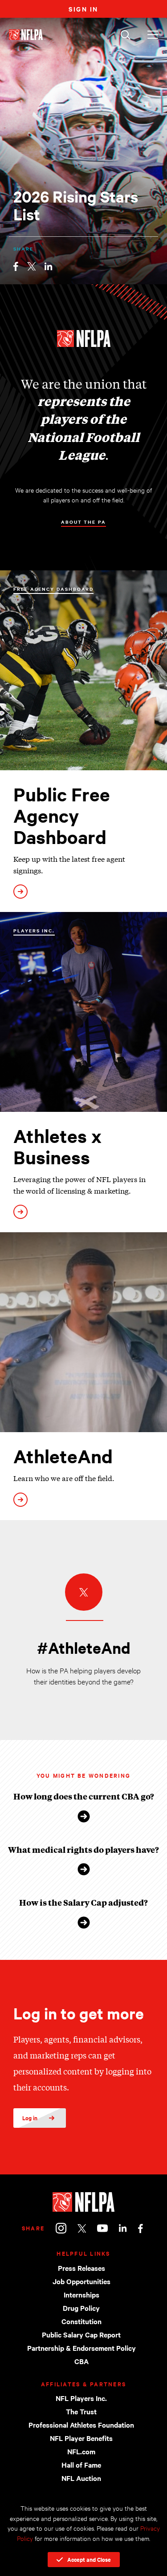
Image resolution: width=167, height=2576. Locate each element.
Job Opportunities (81, 2281)
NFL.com (81, 2451)
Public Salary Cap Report (81, 2334)
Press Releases (81, 2268)
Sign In (83, 9)
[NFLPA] (83, 2202)
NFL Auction (81, 2478)
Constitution (81, 2321)
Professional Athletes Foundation (81, 2425)
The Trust (81, 2411)
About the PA (83, 522)
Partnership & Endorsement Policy (81, 2348)
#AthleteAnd (84, 1648)
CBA (81, 2361)
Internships (81, 2294)
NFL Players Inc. (81, 2398)
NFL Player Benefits (81, 2438)
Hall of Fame (81, 2465)
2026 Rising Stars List (76, 205)
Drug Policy (81, 2308)
